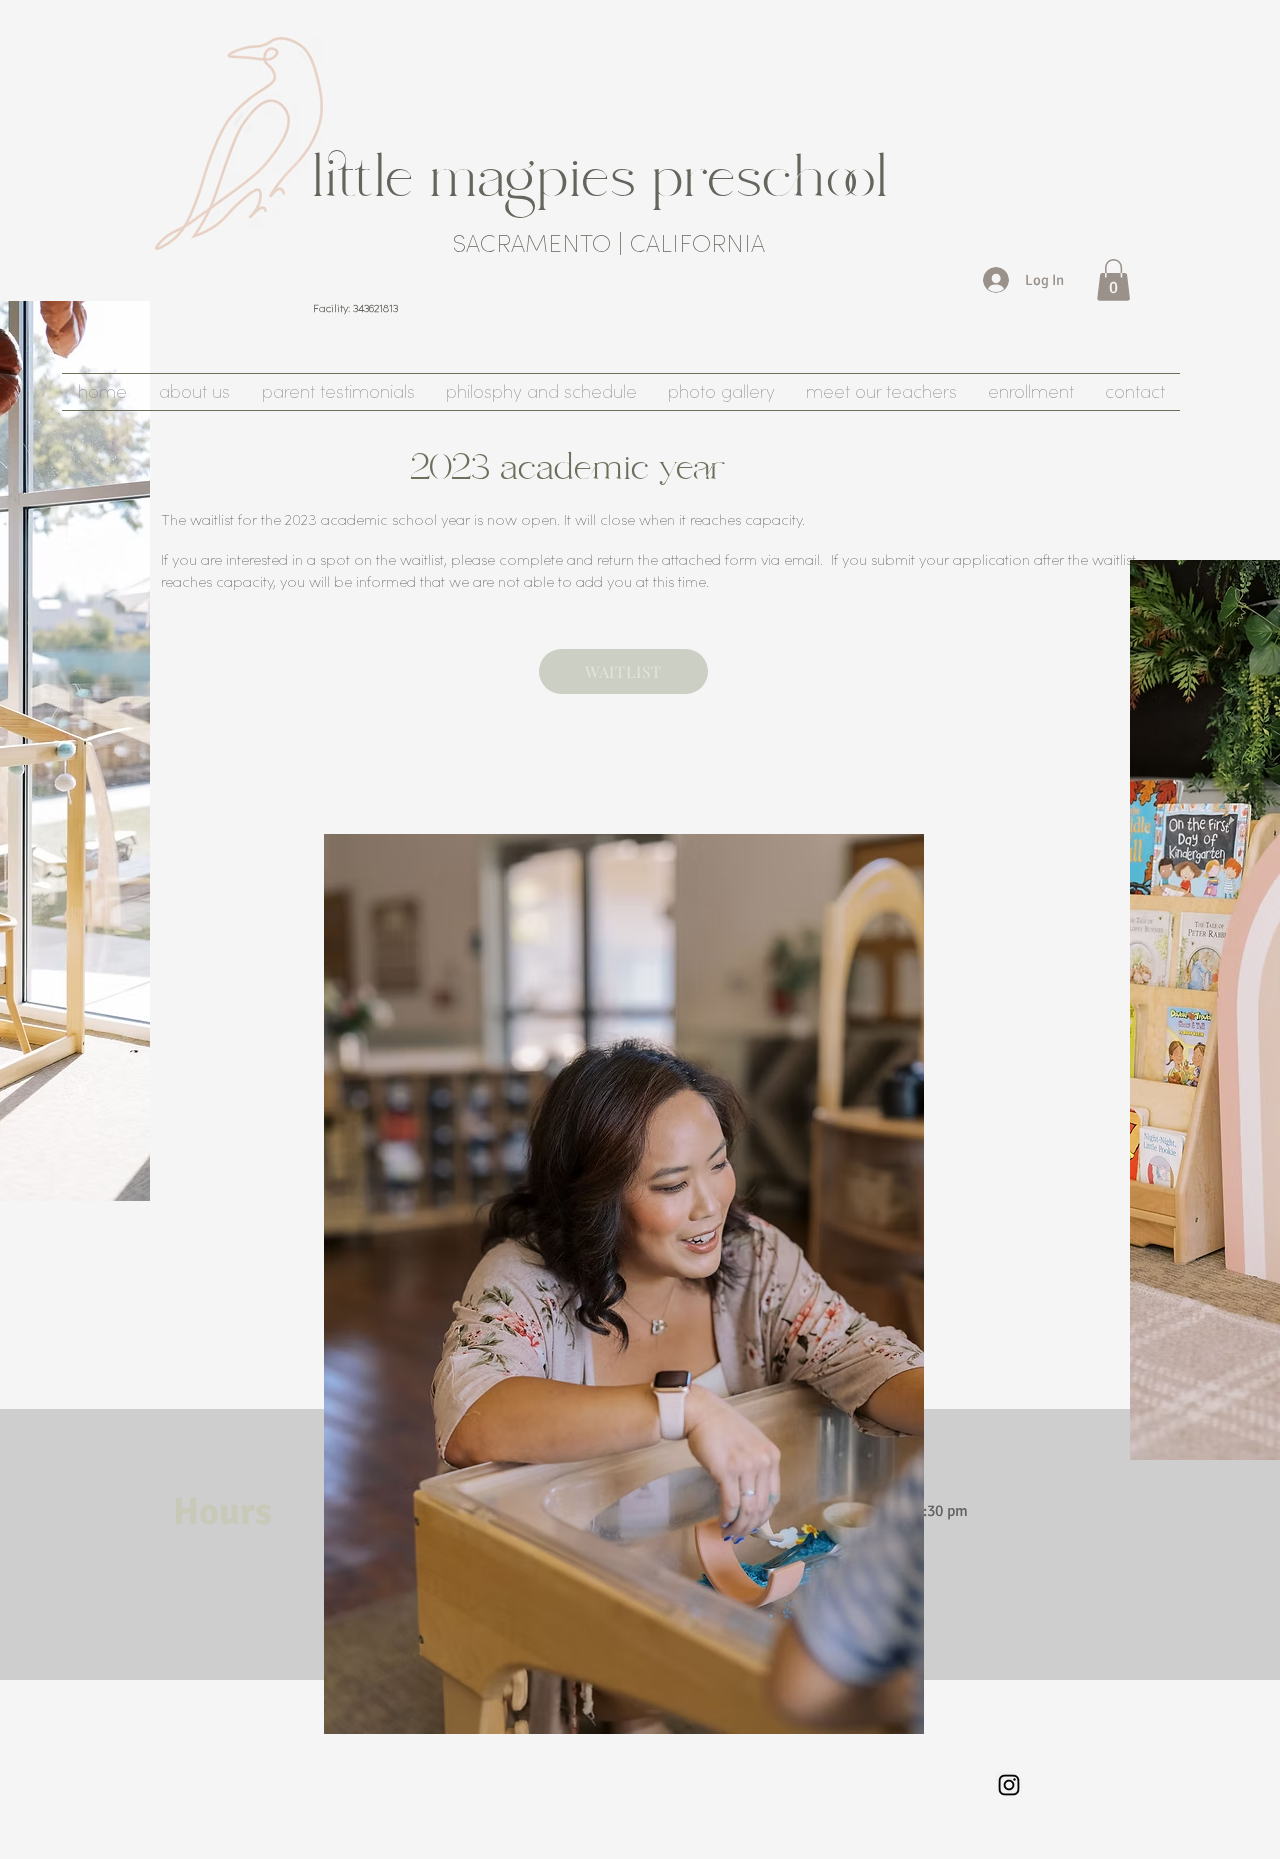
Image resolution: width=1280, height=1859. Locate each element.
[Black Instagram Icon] (1009, 1785)
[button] (1113, 280)
